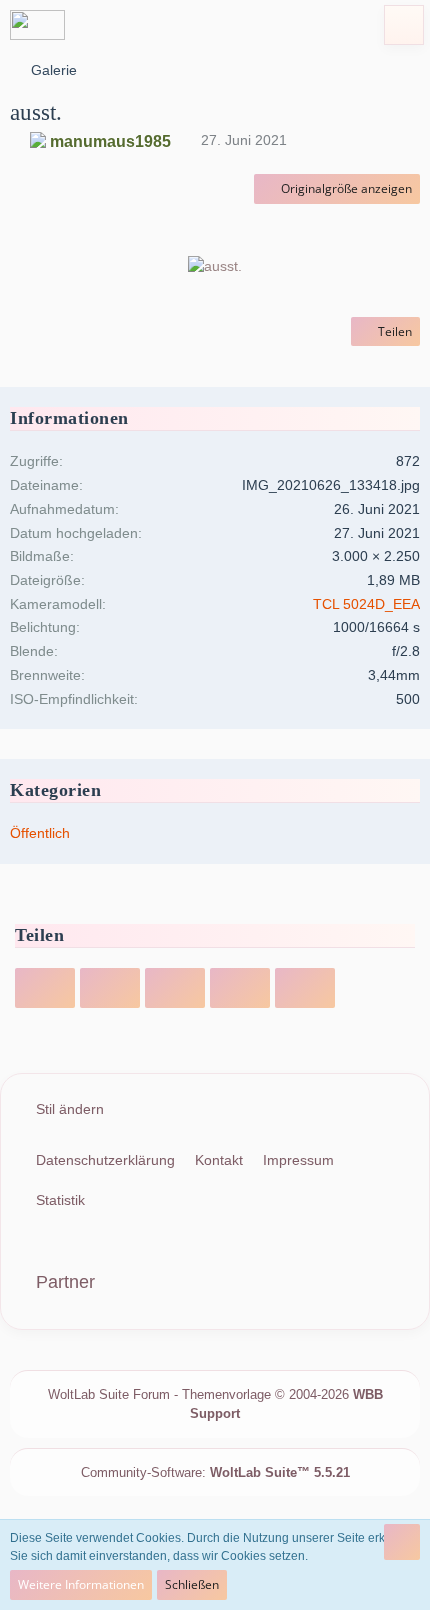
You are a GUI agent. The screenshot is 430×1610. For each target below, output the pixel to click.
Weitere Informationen (81, 1584)
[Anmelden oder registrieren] (354, 25)
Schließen (192, 1584)
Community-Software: (215, 1472)
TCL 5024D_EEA (366, 604)
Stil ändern (70, 1109)
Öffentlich (40, 833)
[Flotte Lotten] (37, 25)
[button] (304, 25)
